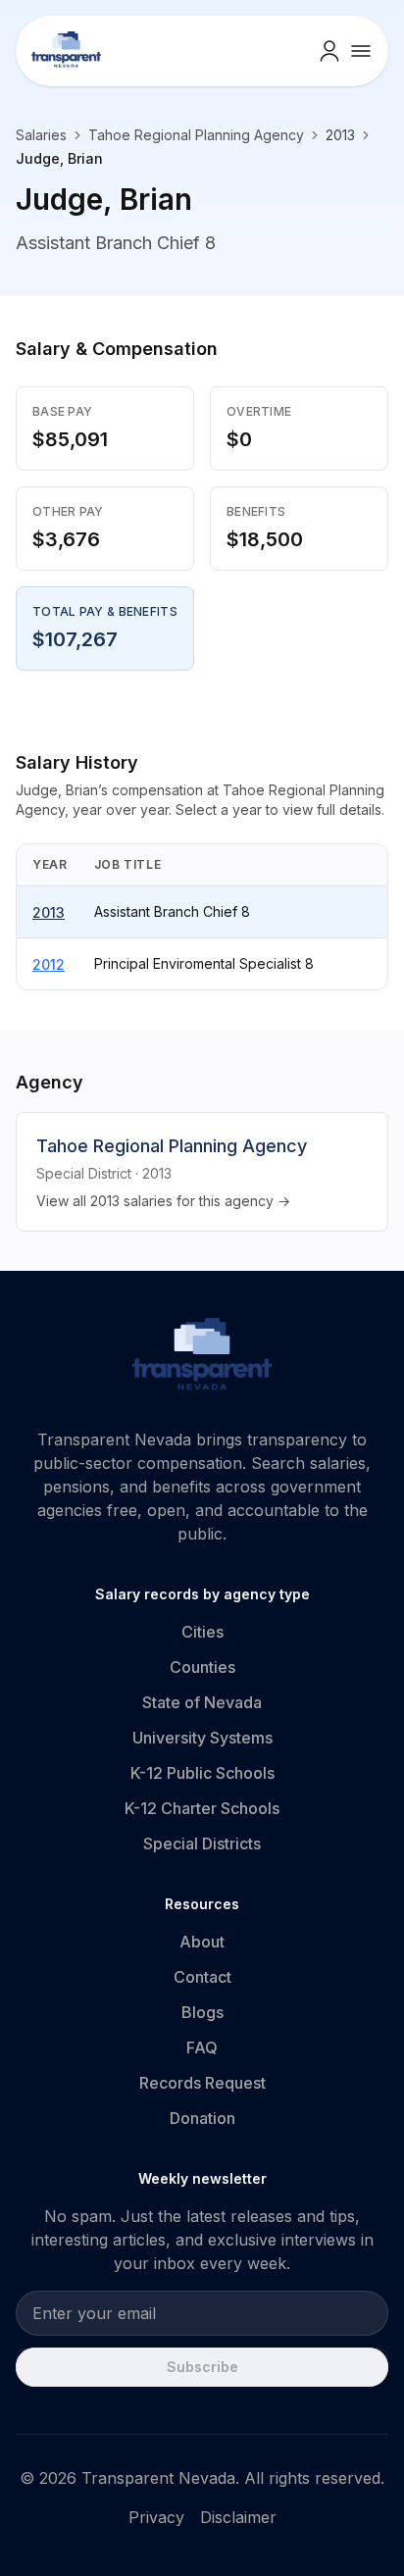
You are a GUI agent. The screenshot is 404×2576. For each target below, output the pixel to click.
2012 (49, 964)
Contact (202, 1977)
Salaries (41, 135)
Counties (202, 1667)
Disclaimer (238, 2517)
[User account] (329, 51)
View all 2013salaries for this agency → (163, 1201)
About (202, 1942)
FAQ (202, 2047)
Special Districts (202, 1844)
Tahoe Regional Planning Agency (196, 135)
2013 (49, 912)
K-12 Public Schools (202, 1773)
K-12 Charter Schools (202, 1808)
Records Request (202, 2083)
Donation (202, 2118)
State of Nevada (202, 1702)
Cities (202, 1632)
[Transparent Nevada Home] (202, 1357)
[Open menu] (361, 51)
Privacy (156, 2517)
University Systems (202, 1738)
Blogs (202, 2012)
